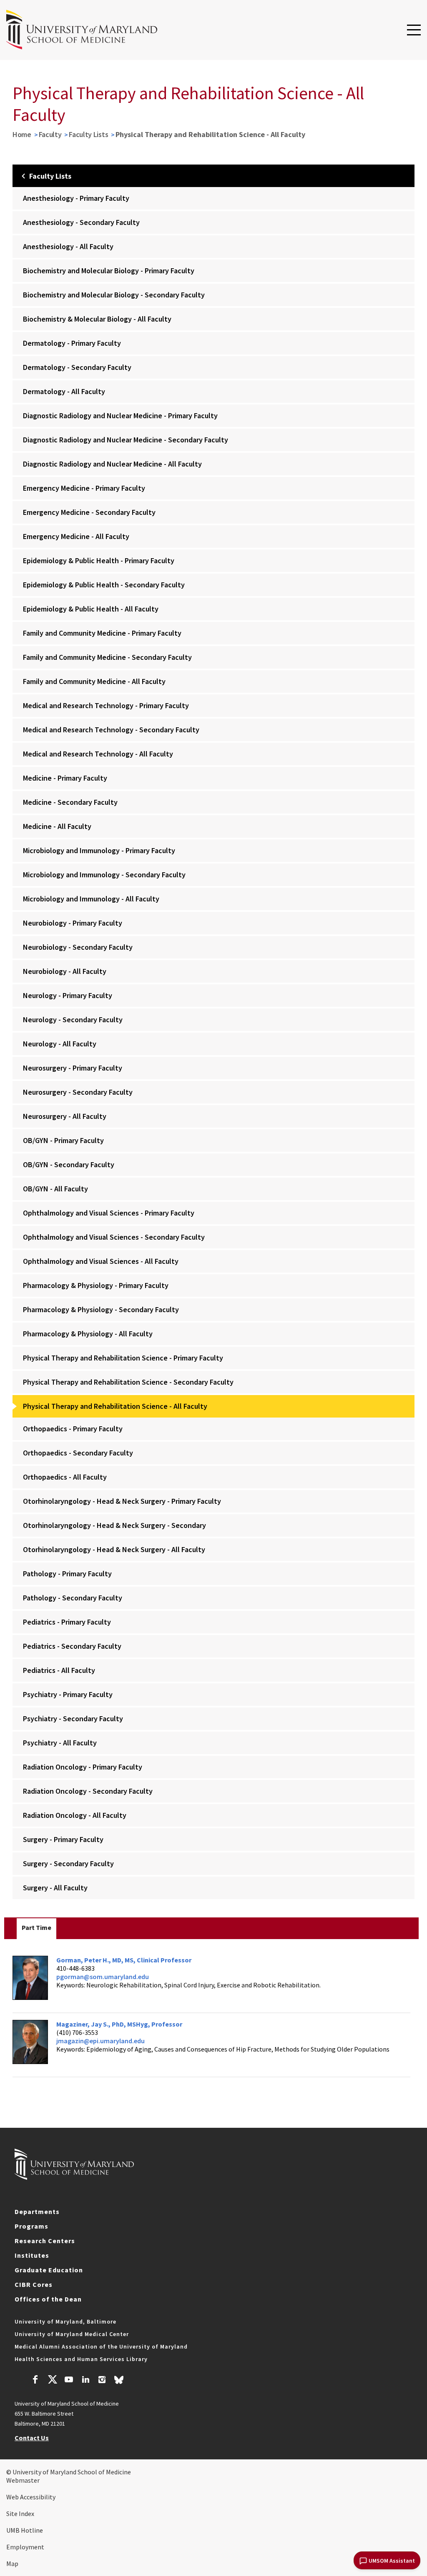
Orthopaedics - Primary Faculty (73, 1429)
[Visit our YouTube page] (69, 2381)
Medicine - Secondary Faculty (70, 802)
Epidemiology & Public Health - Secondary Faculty (104, 585)
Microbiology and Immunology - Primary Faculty (99, 850)
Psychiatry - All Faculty (60, 1743)
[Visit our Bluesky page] (119, 2382)
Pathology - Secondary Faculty (73, 1598)
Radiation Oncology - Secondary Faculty (88, 1791)
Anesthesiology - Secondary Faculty (81, 222)
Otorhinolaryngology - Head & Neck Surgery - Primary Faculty (122, 1501)
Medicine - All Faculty (57, 826)
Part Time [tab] (36, 1927)
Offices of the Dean (48, 2299)
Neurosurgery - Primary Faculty (73, 1068)
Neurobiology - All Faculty (65, 971)
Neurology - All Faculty (60, 1044)
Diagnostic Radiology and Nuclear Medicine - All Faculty (112, 464)
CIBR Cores (34, 2284)
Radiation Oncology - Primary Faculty (83, 1767)
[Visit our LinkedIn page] (85, 2381)
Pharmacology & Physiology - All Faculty (88, 1334)
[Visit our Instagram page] (102, 2381)
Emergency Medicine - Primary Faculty (84, 488)
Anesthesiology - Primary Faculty (76, 198)
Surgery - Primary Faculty (63, 1839)
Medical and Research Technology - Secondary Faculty (111, 730)
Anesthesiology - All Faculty (68, 246)
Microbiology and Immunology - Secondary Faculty (104, 875)
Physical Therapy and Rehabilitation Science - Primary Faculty (123, 1358)
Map (12, 2564)
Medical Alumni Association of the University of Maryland (101, 2346)
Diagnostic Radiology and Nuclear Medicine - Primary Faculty (120, 416)
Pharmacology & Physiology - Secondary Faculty (101, 1309)
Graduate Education (49, 2270)
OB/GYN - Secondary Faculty (69, 1164)
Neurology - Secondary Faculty (73, 1020)
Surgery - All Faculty (55, 1888)
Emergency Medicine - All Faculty (76, 536)
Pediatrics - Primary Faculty (67, 1622)
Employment (25, 2547)
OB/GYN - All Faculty (55, 1189)
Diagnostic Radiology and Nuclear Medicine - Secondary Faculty (126, 440)
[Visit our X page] (52, 2381)
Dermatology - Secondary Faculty (77, 367)
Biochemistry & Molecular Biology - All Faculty (97, 319)
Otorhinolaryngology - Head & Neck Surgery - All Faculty (114, 1549)
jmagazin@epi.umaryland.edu (100, 2041)
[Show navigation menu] (414, 30)
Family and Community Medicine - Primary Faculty (102, 633)
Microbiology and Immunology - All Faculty (91, 899)
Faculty (50, 134)
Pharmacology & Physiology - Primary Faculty (96, 1285)
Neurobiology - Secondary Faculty (78, 947)
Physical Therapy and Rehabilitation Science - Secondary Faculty (128, 1382)
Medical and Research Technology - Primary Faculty (106, 705)
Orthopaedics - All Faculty (65, 1477)
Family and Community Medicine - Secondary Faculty (107, 657)
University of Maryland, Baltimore (65, 2321)
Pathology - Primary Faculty (67, 1574)
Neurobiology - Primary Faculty (73, 923)
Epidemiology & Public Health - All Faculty (91, 609)
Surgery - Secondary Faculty (68, 1863)
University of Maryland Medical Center (72, 2334)
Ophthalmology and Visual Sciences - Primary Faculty (109, 1213)
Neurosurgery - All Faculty (65, 1116)
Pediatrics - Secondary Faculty (72, 1646)
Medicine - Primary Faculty (65, 778)
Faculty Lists (88, 134)
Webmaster (23, 2480)
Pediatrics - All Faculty (59, 1670)
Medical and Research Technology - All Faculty (98, 754)
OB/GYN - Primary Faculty (63, 1140)
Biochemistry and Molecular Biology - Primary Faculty (109, 271)
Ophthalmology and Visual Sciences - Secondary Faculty (114, 1237)
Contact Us (32, 2438)
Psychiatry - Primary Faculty (68, 1694)
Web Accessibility (31, 2497)
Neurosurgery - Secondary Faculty (78, 1092)
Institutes (32, 2255)
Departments (37, 2212)
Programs (31, 2226)
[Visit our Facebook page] (35, 2381)
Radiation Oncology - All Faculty (75, 1815)
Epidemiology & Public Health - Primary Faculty (99, 560)
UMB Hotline (25, 2530)
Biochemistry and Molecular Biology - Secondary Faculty (114, 295)
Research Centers (45, 2241)
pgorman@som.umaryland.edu (103, 1977)
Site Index (20, 2514)
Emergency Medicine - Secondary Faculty (89, 512)
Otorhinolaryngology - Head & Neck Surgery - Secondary (114, 1525)
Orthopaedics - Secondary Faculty (78, 1453)
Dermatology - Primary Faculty (72, 343)
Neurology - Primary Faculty (68, 995)
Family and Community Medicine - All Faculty (94, 681)
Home (22, 134)
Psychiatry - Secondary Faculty (73, 1719)
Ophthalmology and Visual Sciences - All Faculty (101, 1261)
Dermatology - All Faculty (64, 391)
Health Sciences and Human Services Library (81, 2359)
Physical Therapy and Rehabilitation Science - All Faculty (115, 1406)
